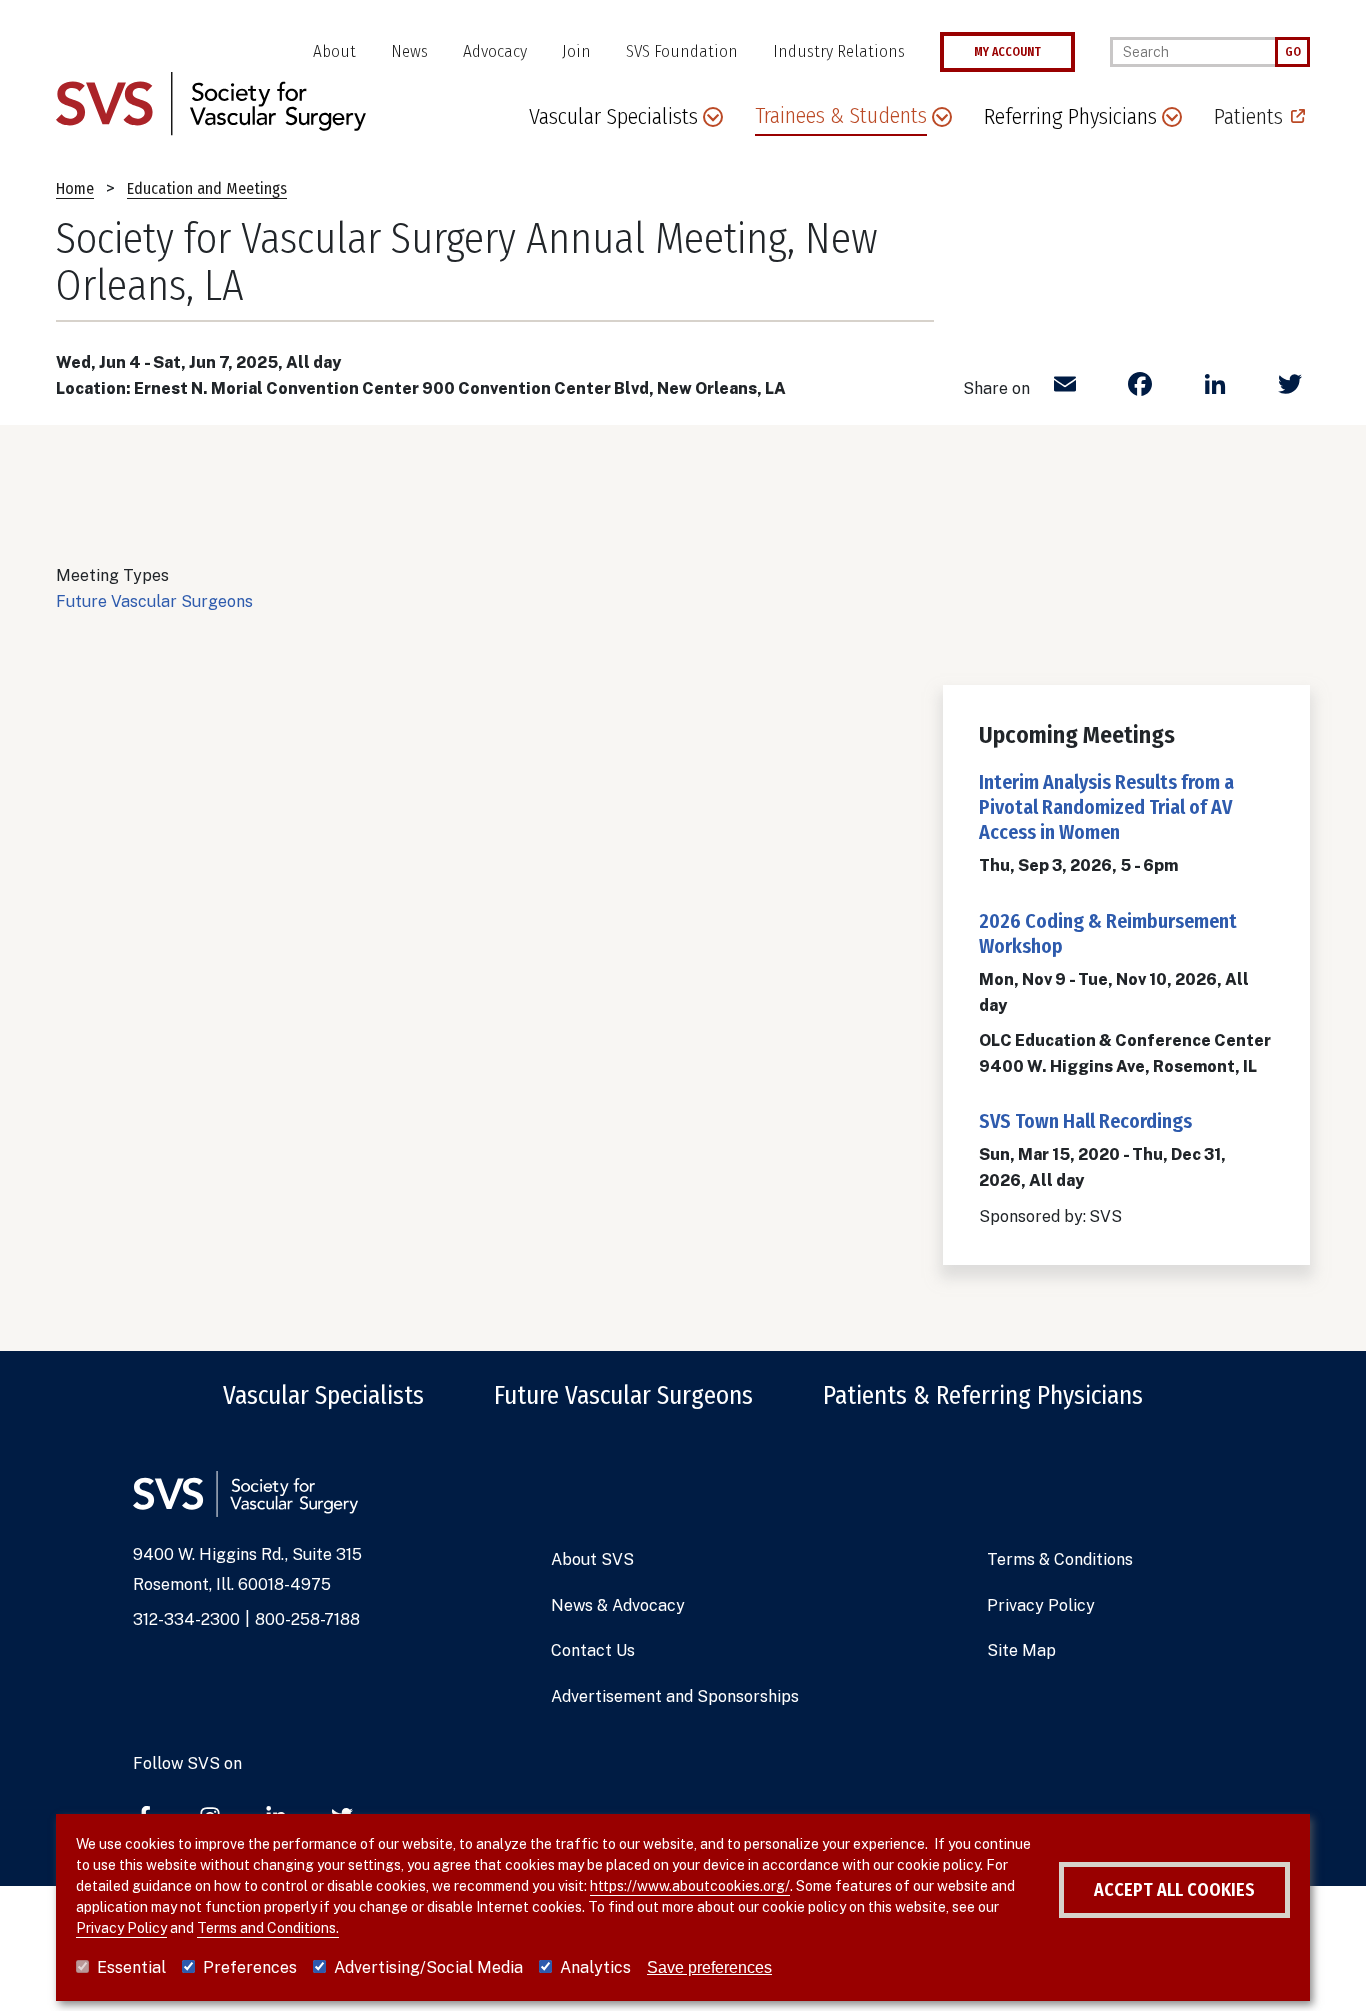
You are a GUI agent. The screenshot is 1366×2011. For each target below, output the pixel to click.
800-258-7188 (307, 1619)
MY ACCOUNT (1007, 52)
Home (75, 188)
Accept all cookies (1174, 1890)
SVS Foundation (682, 51)
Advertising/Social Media (428, 1967)
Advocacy (495, 51)
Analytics (595, 1967)
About (334, 51)
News (409, 51)
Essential (131, 1967)
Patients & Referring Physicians (983, 1396)
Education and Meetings (207, 188)
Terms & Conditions (1060, 1559)
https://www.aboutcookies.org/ (690, 1886)
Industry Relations (839, 51)
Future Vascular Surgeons (154, 601)
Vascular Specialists (323, 1396)
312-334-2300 (186, 1619)
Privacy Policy (1041, 1605)
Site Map (1021, 1650)
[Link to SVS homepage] (211, 102)
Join (576, 51)
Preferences (250, 1967)
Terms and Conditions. (268, 1928)
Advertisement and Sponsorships (675, 1696)
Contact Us (593, 1650)
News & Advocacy (618, 1605)
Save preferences (709, 1967)
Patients (1248, 116)
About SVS (592, 1559)
